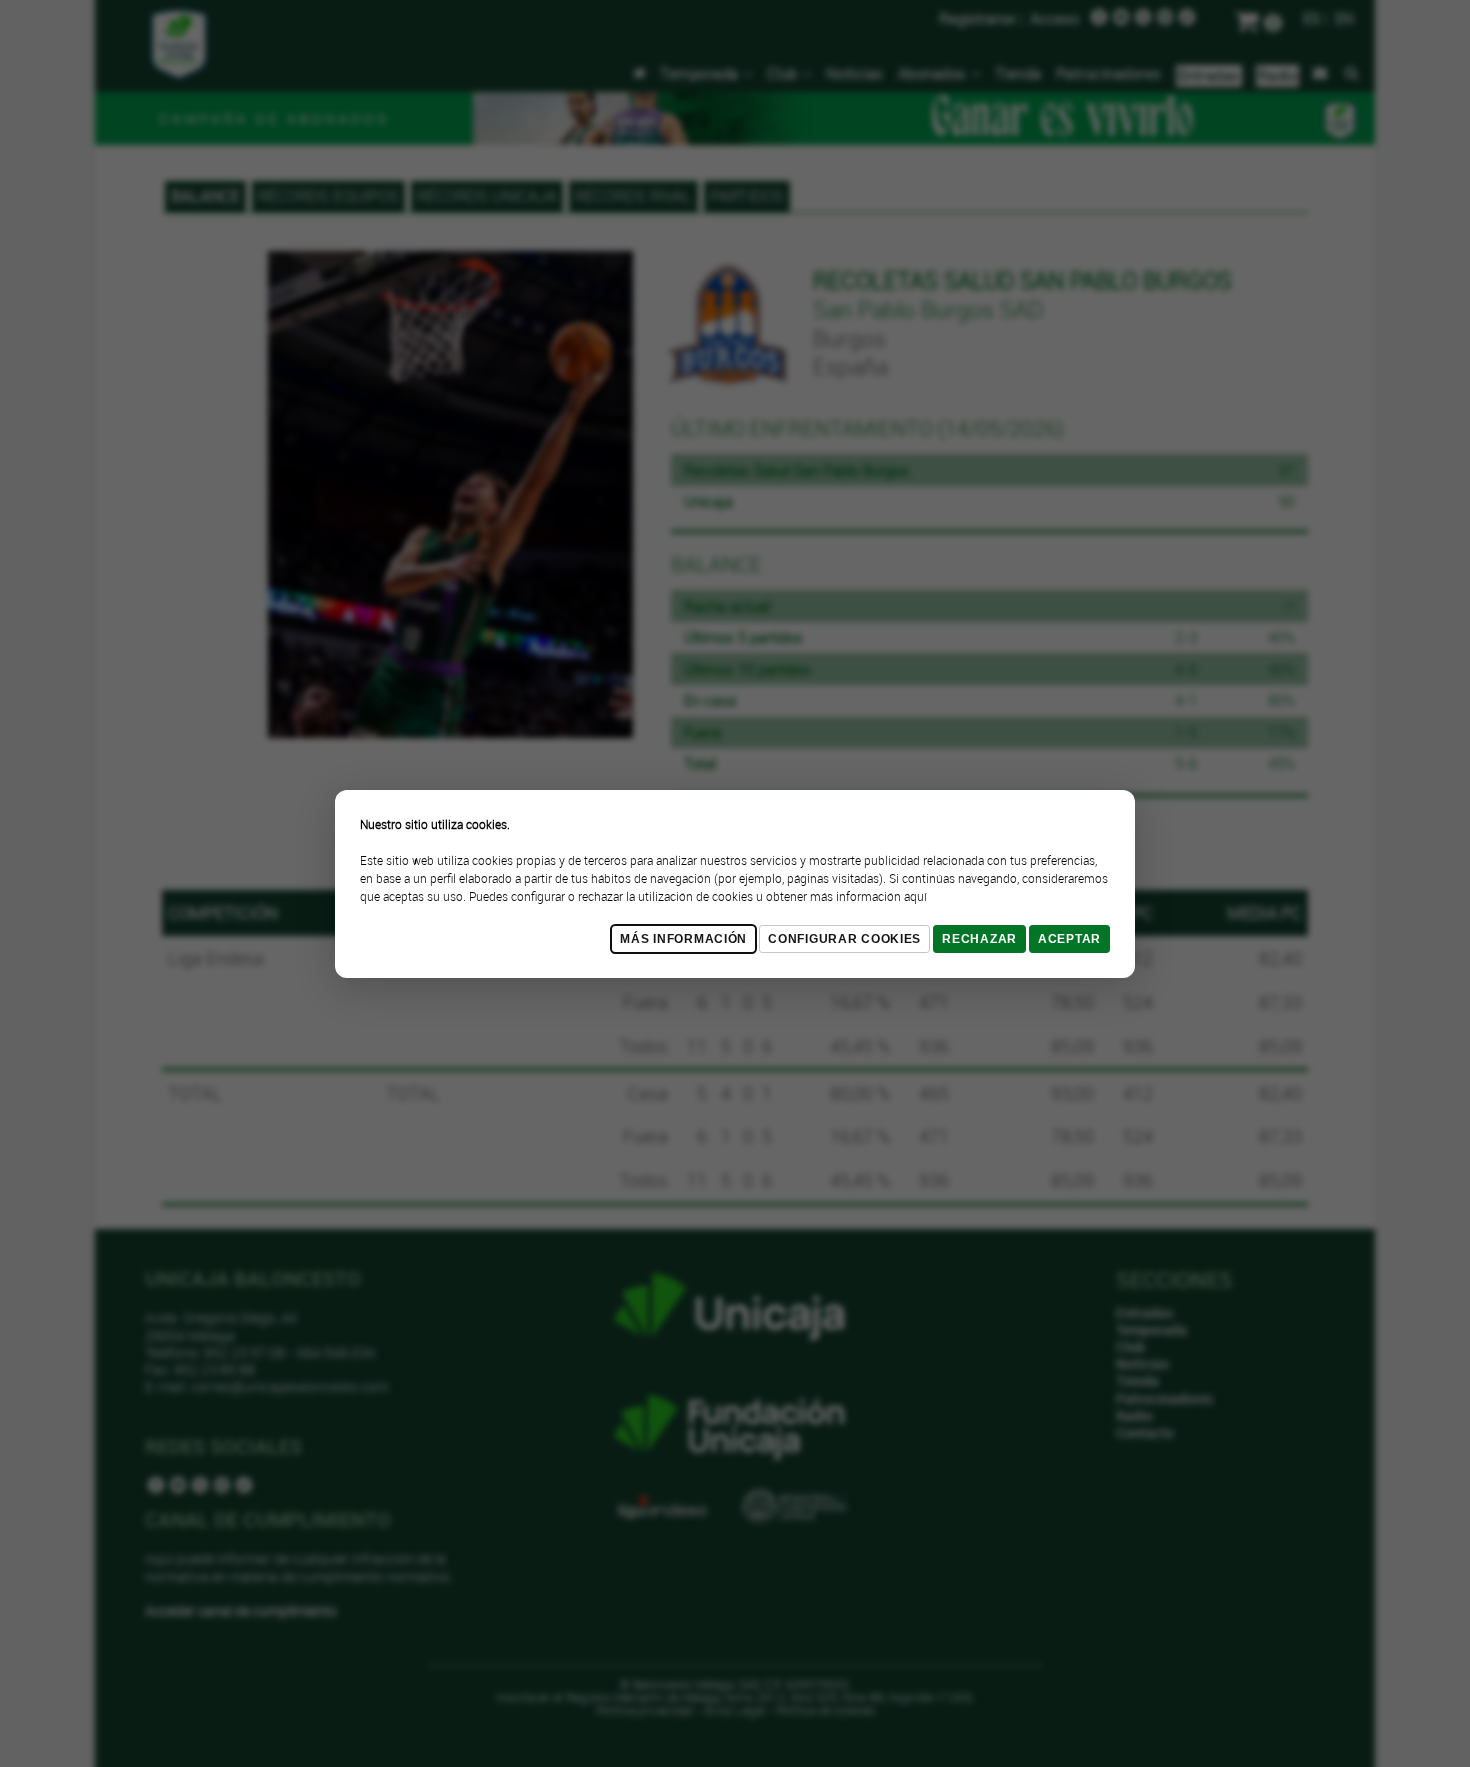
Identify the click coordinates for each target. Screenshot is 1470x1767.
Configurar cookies (844, 939)
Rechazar (979, 939)
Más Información (683, 939)
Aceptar (1069, 939)
